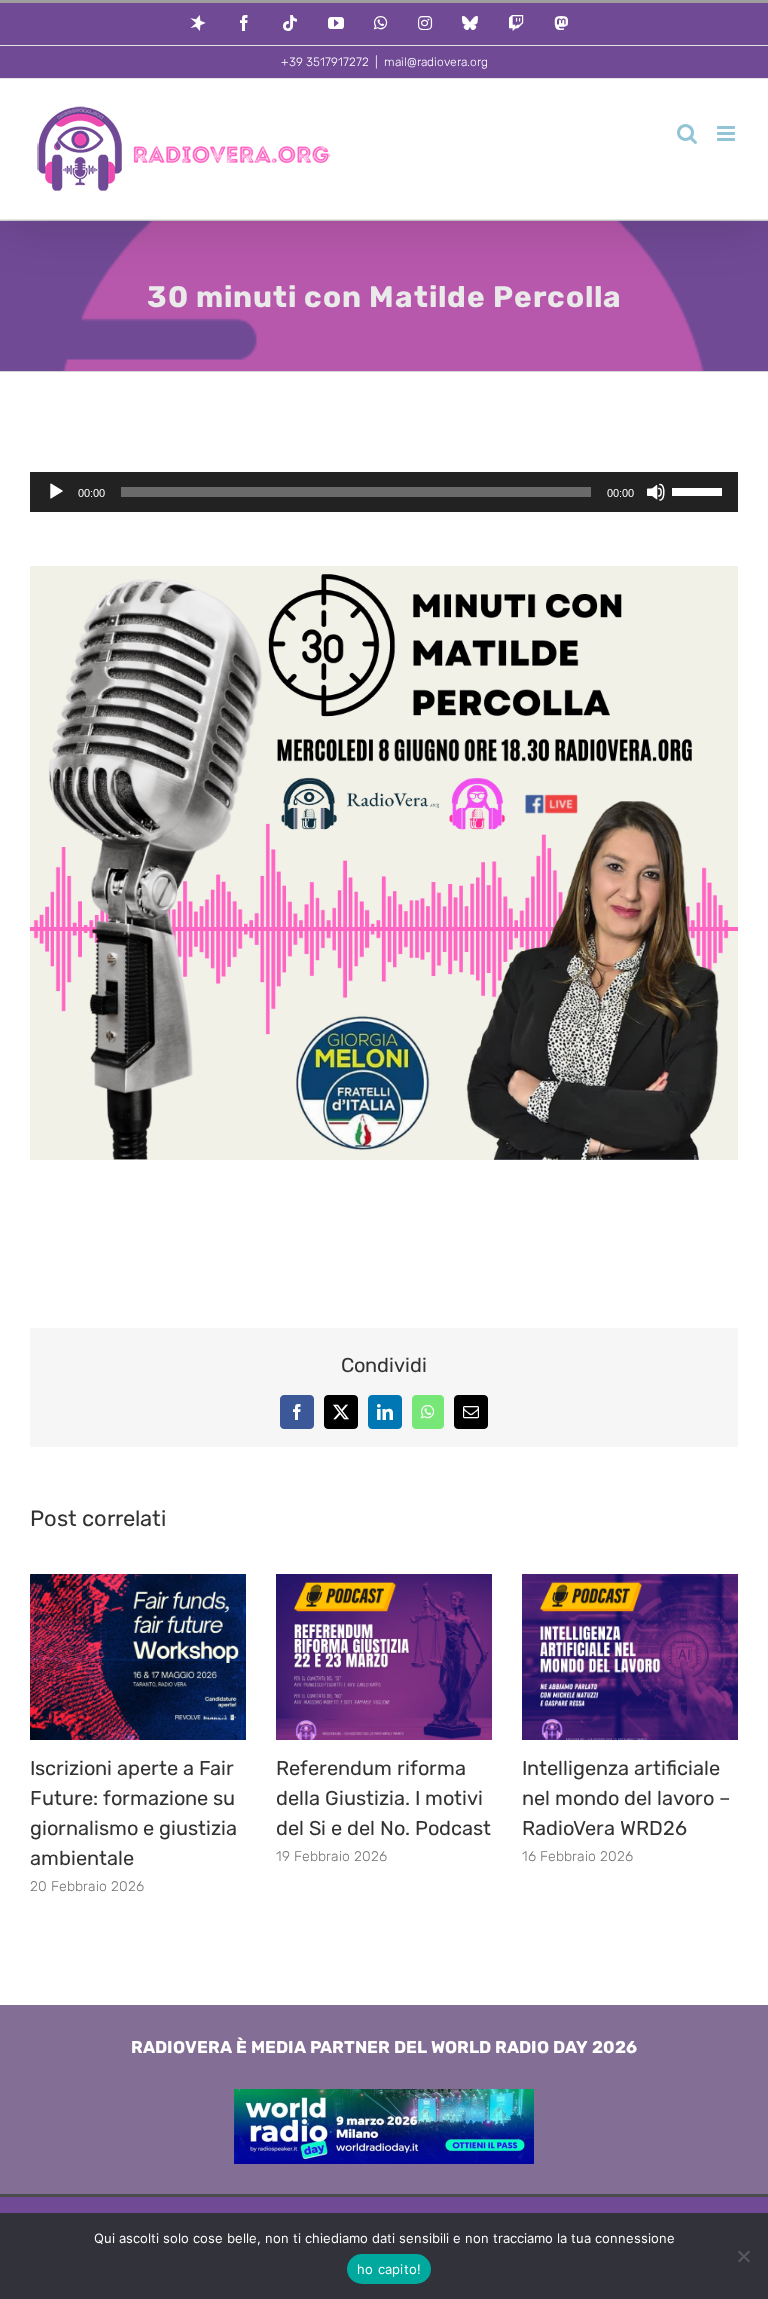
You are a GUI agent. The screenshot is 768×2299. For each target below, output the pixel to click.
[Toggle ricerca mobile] (687, 133)
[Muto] (656, 492)
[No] (743, 2256)
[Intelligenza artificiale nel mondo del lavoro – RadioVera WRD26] (630, 1584)
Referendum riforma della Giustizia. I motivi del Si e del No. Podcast (383, 1798)
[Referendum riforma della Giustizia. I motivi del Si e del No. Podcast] (384, 1584)
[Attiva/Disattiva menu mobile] (727, 133)
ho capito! (389, 2269)
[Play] (56, 492)
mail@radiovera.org (436, 62)
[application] (384, 492)
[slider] (700, 490)
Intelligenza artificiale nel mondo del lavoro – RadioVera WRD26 (626, 1798)
